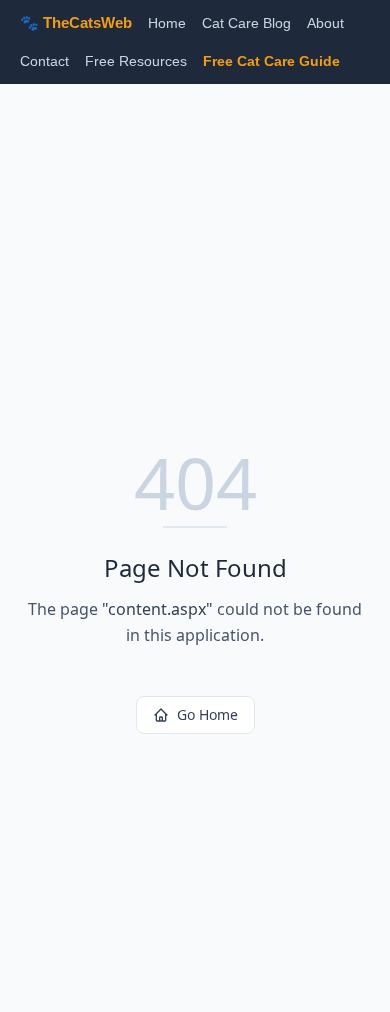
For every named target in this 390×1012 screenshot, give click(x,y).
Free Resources (136, 61)
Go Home (207, 714)
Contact (44, 61)
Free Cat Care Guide (271, 61)
